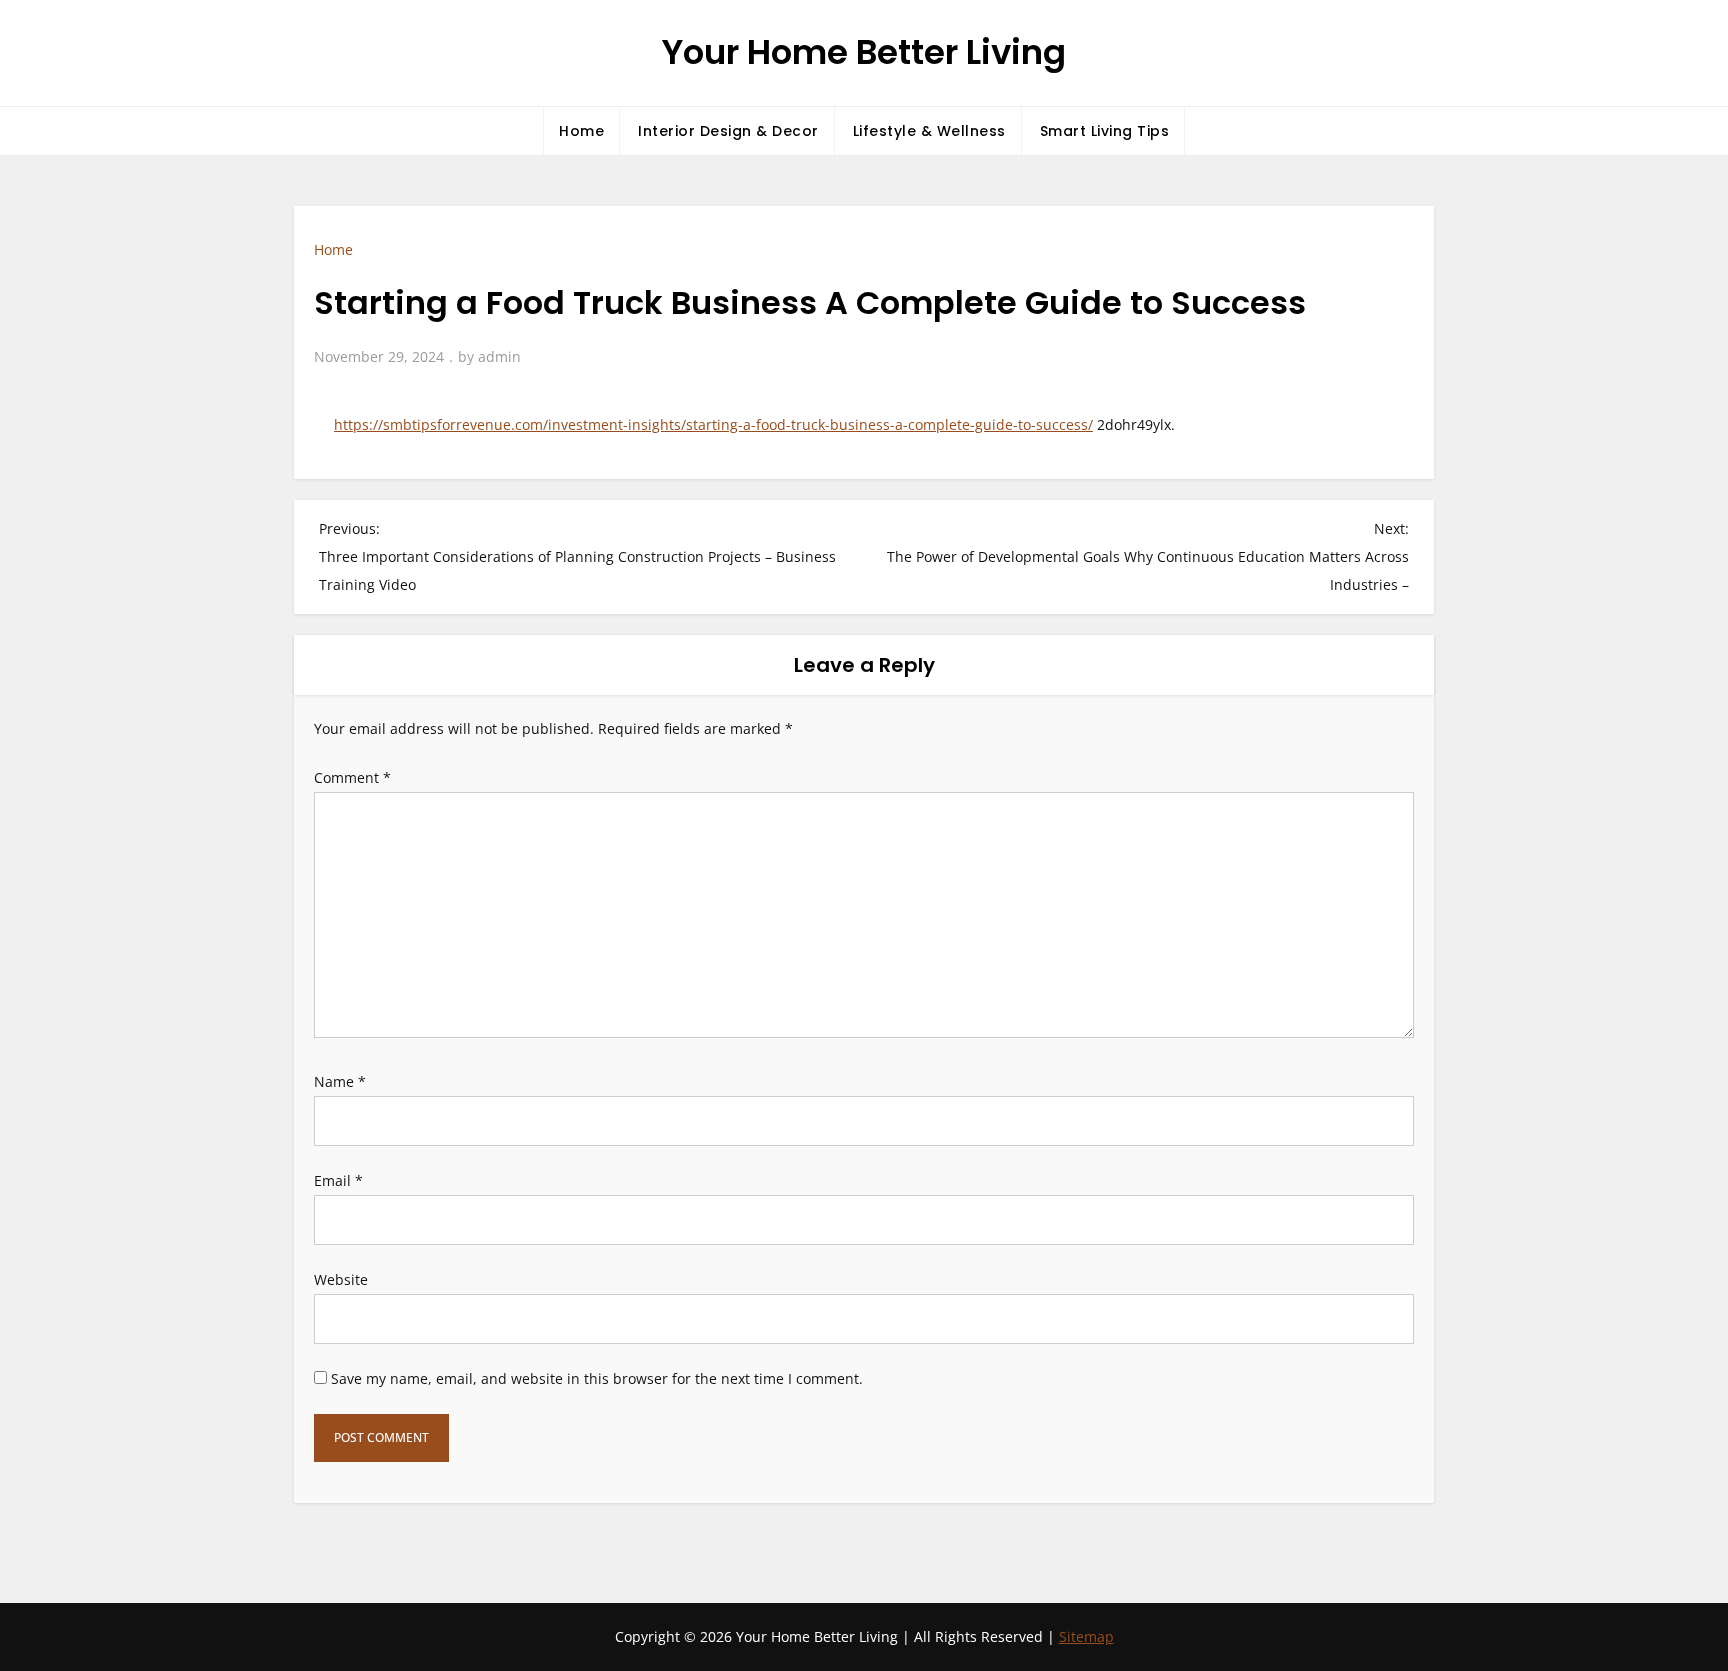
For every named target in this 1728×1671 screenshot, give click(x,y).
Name (340, 1081)
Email (338, 1180)
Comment (352, 777)
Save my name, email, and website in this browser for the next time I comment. (597, 1378)
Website (341, 1279)
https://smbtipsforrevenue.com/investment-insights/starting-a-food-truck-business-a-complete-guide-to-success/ (713, 424)
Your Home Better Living (864, 52)
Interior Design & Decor (728, 131)
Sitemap (1086, 1636)
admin (499, 356)
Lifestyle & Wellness (929, 131)
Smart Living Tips (1105, 131)
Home (581, 131)
